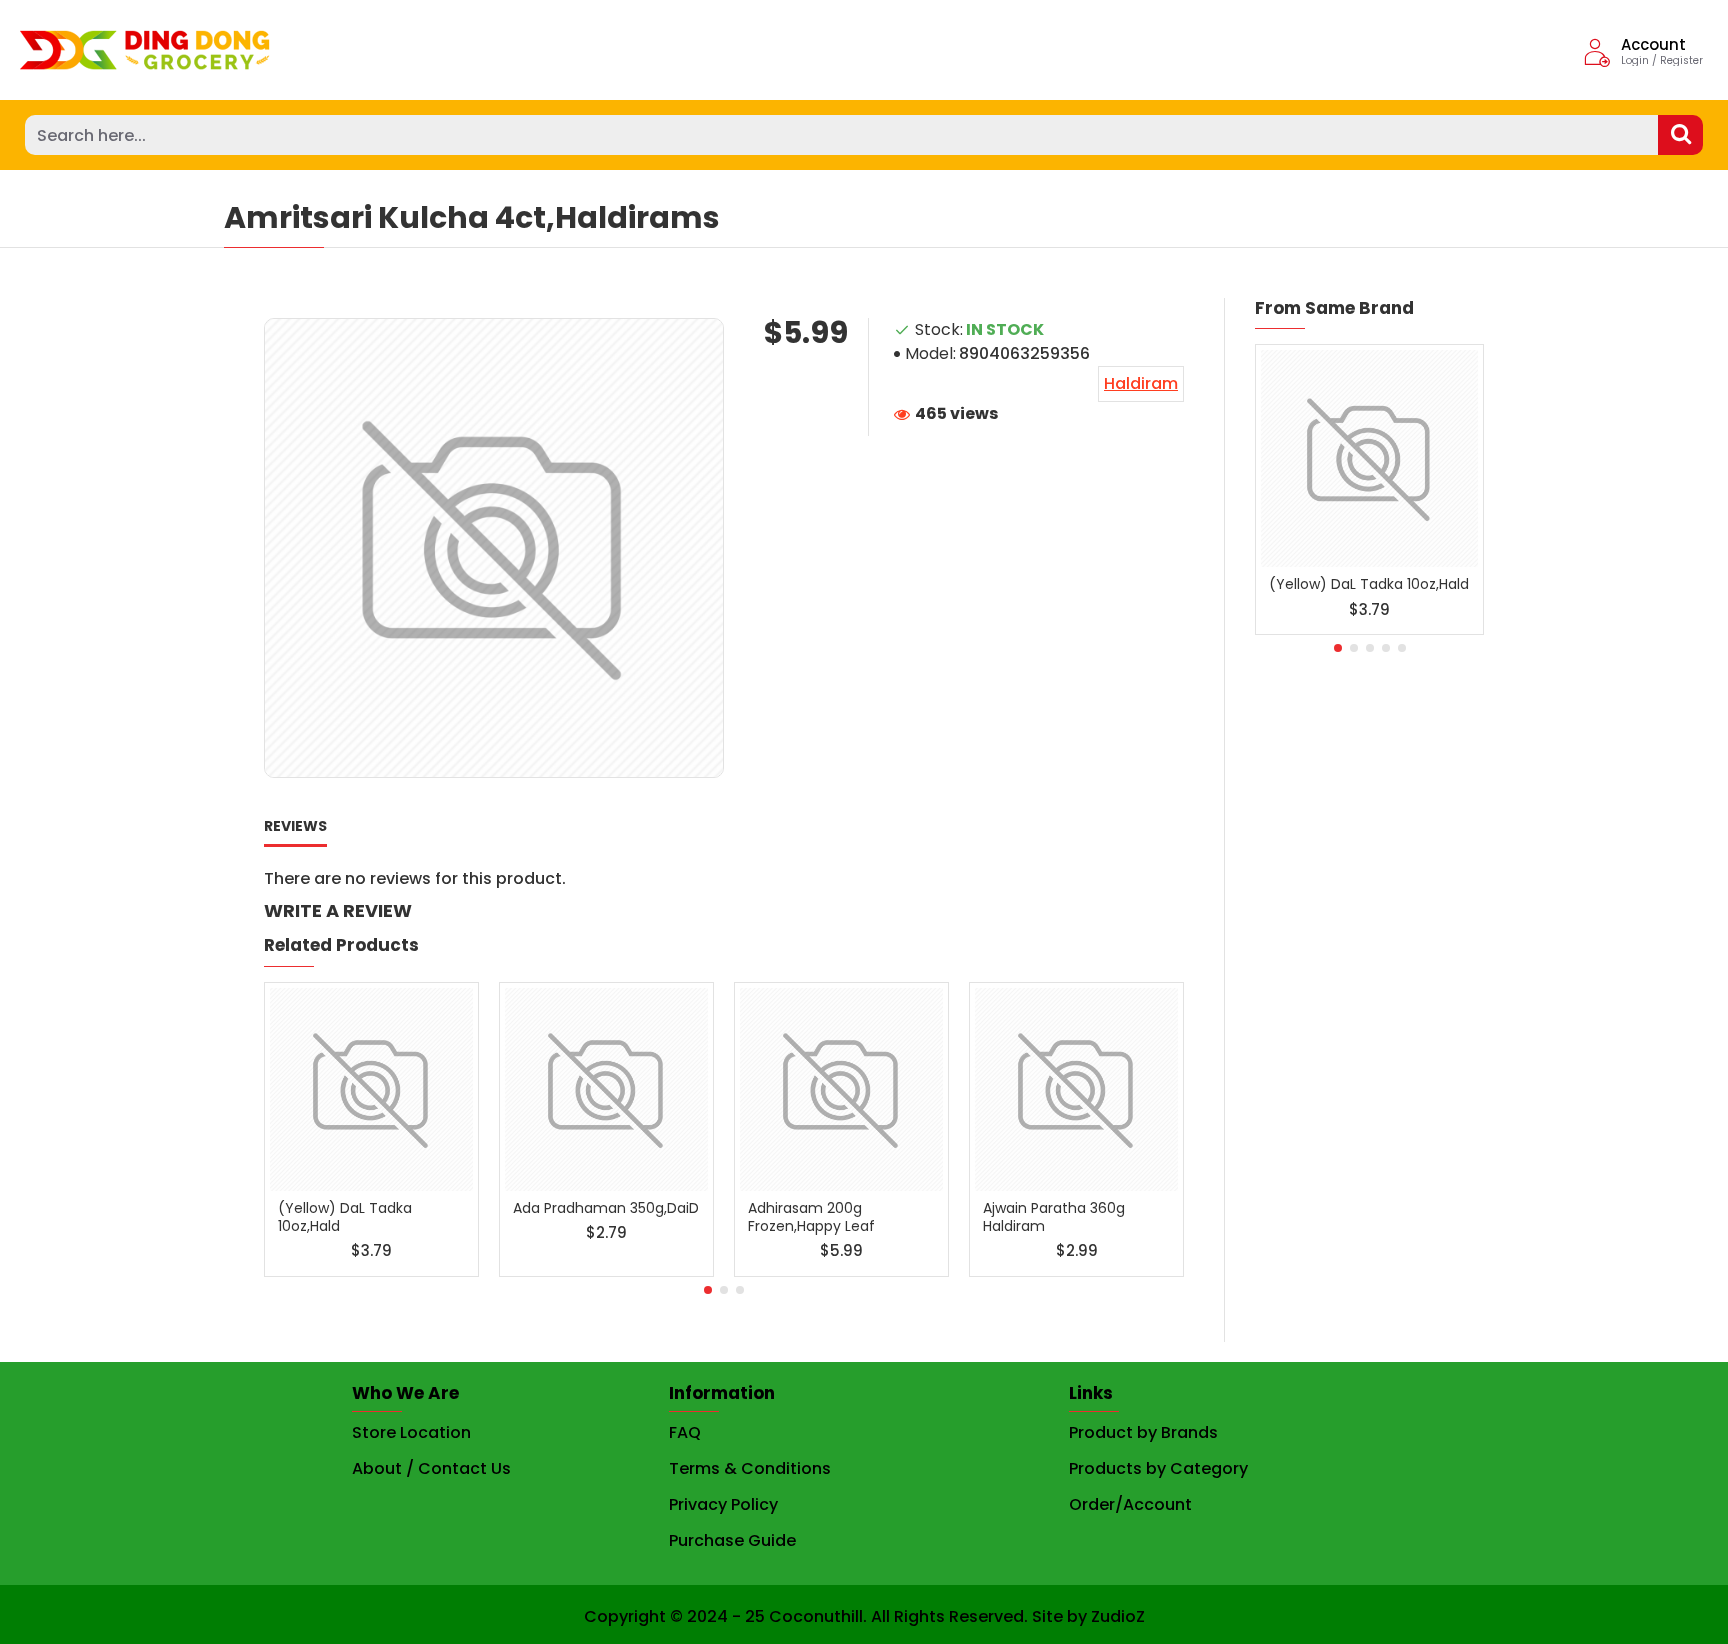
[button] (708, 1290)
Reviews (295, 827)
